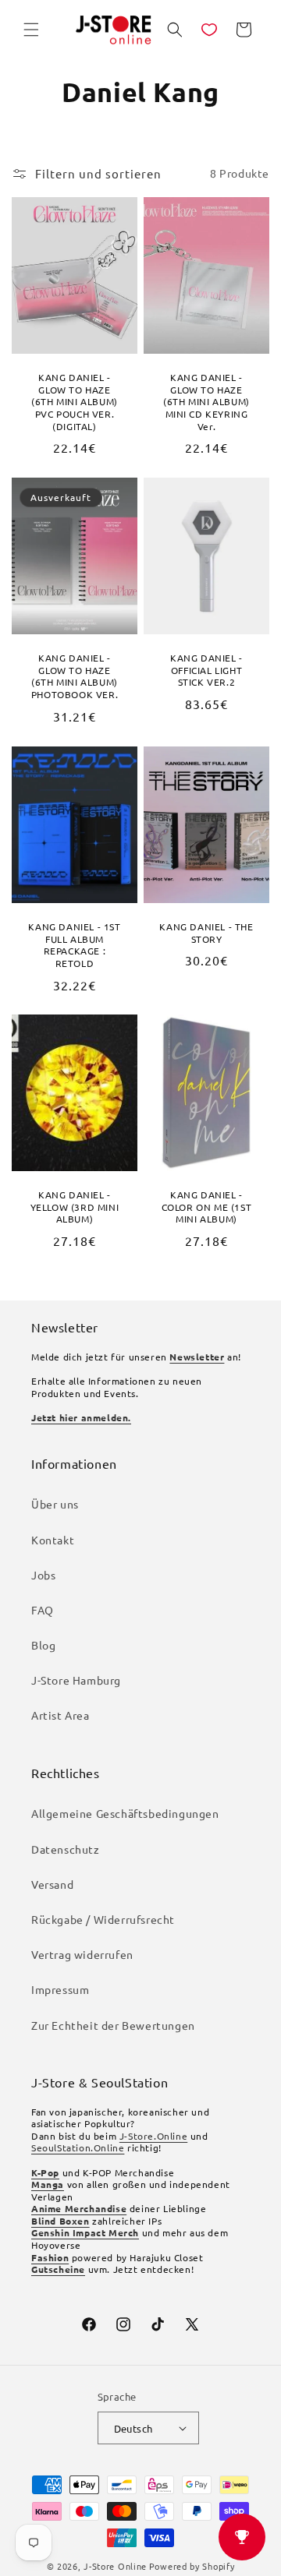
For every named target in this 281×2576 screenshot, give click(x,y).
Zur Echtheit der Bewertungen (113, 2025)
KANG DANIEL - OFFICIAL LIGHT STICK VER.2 (206, 670)
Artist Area (60, 1715)
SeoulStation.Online (78, 2147)
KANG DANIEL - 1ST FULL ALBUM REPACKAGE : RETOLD (74, 945)
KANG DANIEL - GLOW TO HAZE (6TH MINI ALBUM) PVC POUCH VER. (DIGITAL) (75, 402)
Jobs (43, 1575)
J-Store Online (115, 2566)
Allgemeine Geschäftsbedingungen (125, 1813)
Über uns (55, 1504)
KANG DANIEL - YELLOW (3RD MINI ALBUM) (75, 1207)
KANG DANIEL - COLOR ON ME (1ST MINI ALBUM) (207, 1207)
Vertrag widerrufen (82, 1954)
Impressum (60, 1989)
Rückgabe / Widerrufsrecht (103, 1919)
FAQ (43, 1610)
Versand (52, 1884)
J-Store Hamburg (76, 1680)
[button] (31, 30)
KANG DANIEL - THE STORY (206, 933)
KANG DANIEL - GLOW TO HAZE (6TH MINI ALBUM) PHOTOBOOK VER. (75, 676)
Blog (43, 1645)
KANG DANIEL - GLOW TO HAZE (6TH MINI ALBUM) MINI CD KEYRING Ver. (206, 402)
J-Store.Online (153, 2136)
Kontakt (53, 1540)
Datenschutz (66, 1849)
